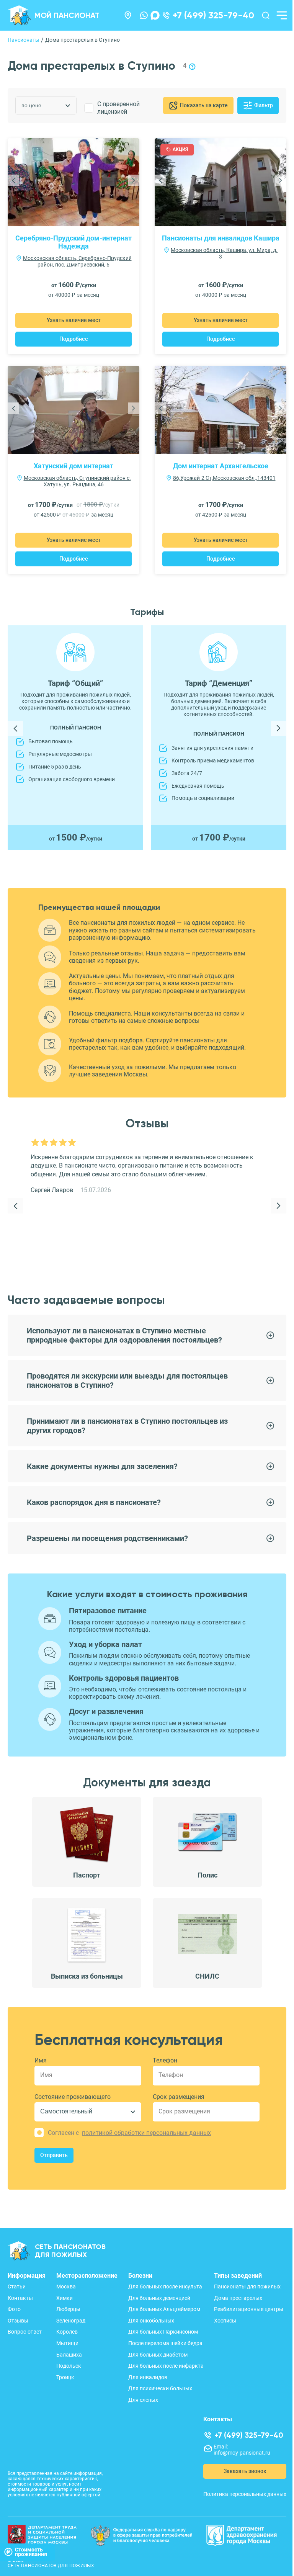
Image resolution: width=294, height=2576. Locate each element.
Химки (65, 2298)
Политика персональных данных (245, 2494)
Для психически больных (160, 2388)
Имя (41, 2060)
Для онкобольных (151, 2321)
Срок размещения (179, 2097)
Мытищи (67, 2343)
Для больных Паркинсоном (163, 2332)
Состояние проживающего (73, 2097)
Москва (66, 2287)
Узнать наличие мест (74, 320)
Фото (14, 2309)
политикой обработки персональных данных (146, 2133)
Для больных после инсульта (165, 2287)
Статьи (17, 2287)
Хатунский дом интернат (73, 466)
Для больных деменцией (159, 2298)
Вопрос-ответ (25, 2332)
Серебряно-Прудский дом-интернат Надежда (73, 242)
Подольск (69, 2366)
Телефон (165, 2060)
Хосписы (225, 2321)
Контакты (20, 2298)
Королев (67, 2332)
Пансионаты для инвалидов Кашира (221, 238)
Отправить (54, 2155)
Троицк (65, 2377)
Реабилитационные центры (249, 2309)
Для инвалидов (148, 2377)
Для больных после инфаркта (166, 2366)
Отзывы (18, 2321)
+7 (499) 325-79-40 (213, 15)
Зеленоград (71, 2321)
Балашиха (69, 2355)
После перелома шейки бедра (165, 2343)
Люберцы (68, 2309)
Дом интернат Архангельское (221, 466)
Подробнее (74, 339)
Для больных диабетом (158, 2355)
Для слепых (143, 2400)
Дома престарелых (238, 2298)
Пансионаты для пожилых (247, 2287)
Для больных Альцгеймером (164, 2309)
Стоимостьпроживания (31, 2552)
